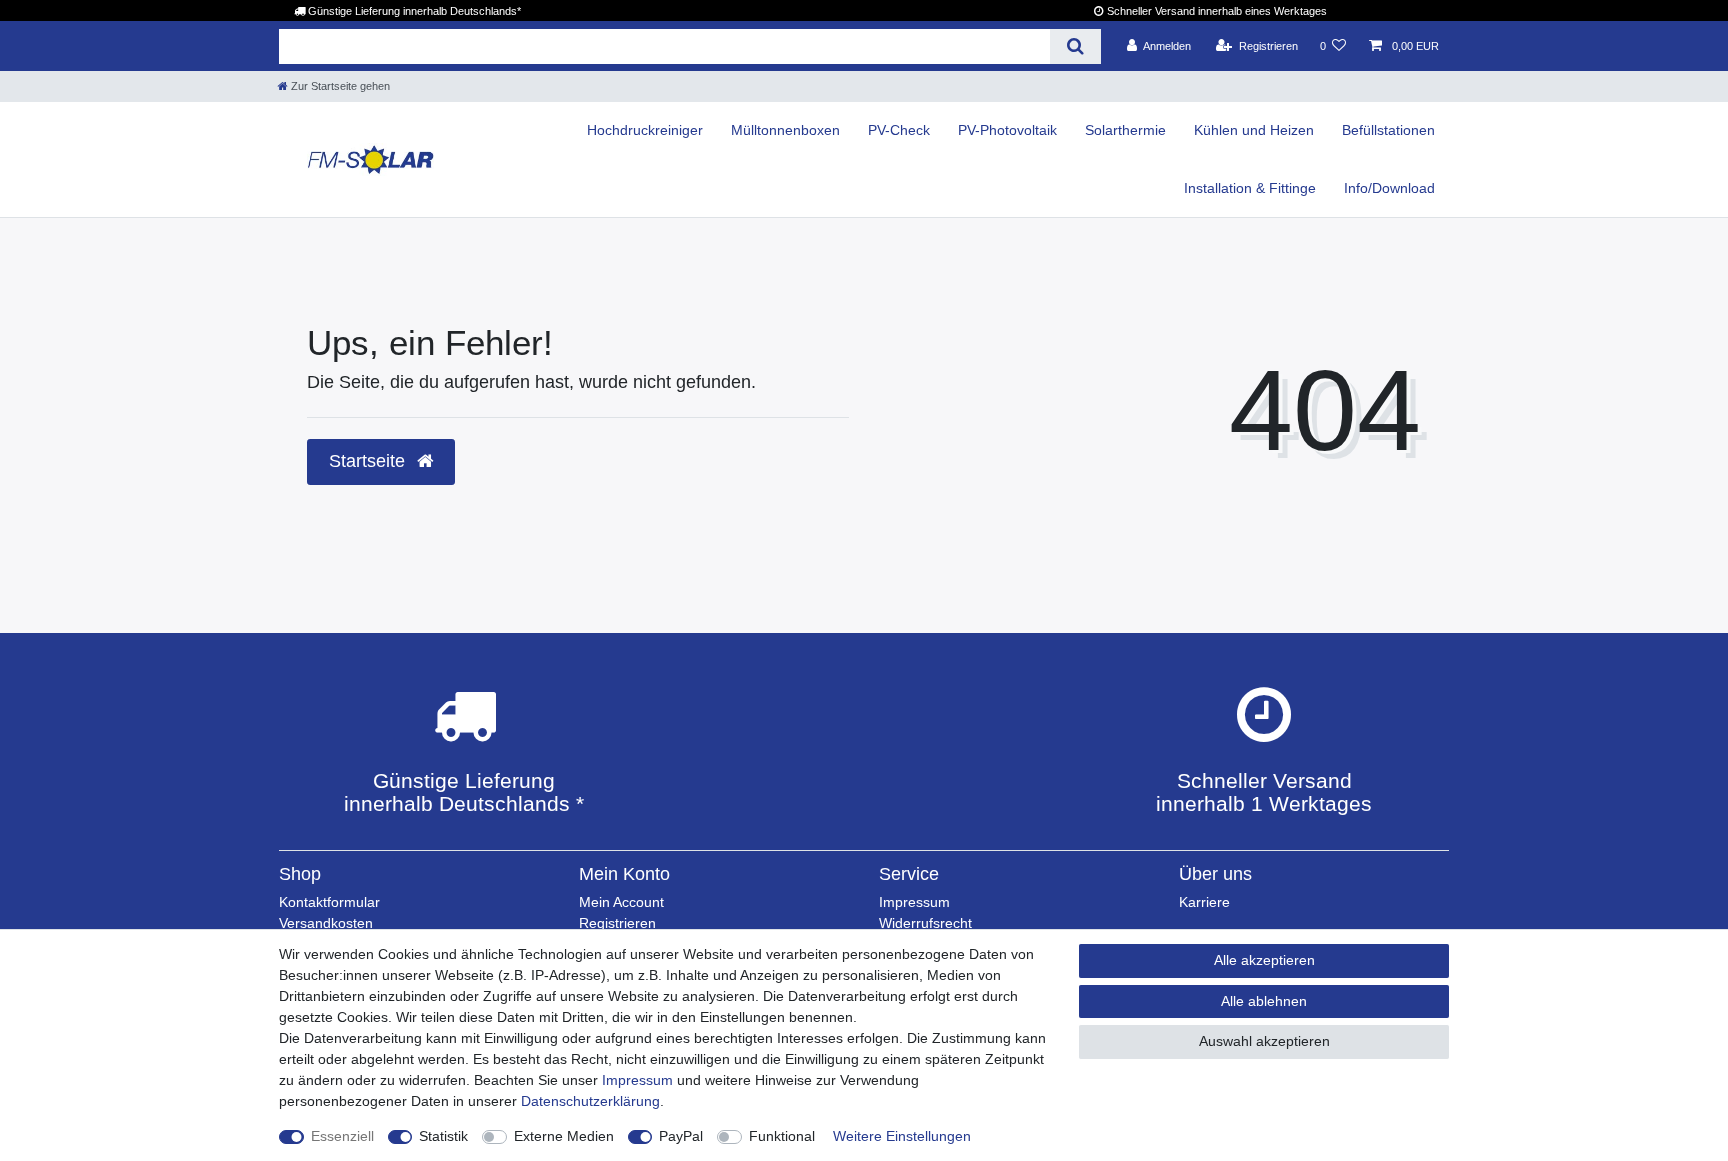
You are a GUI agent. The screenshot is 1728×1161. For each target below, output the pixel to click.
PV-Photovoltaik (1007, 130)
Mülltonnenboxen (785, 130)
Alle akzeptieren (1264, 960)
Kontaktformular (329, 902)
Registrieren (617, 923)
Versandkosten (326, 923)
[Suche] (1075, 46)
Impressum (914, 902)
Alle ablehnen (1264, 1001)
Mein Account (621, 902)
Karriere (1204, 902)
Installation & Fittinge (1250, 188)
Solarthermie (1125, 130)
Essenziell (342, 1136)
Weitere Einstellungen (902, 1136)
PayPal (681, 1136)
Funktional (782, 1136)
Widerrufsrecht (925, 923)
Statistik (443, 1136)
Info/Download (1389, 188)
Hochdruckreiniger (645, 130)
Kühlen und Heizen (1254, 130)
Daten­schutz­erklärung (590, 1101)
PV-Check (899, 130)
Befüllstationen (1388, 130)
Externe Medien (564, 1136)
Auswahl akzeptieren (1264, 1041)
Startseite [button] (369, 461)
